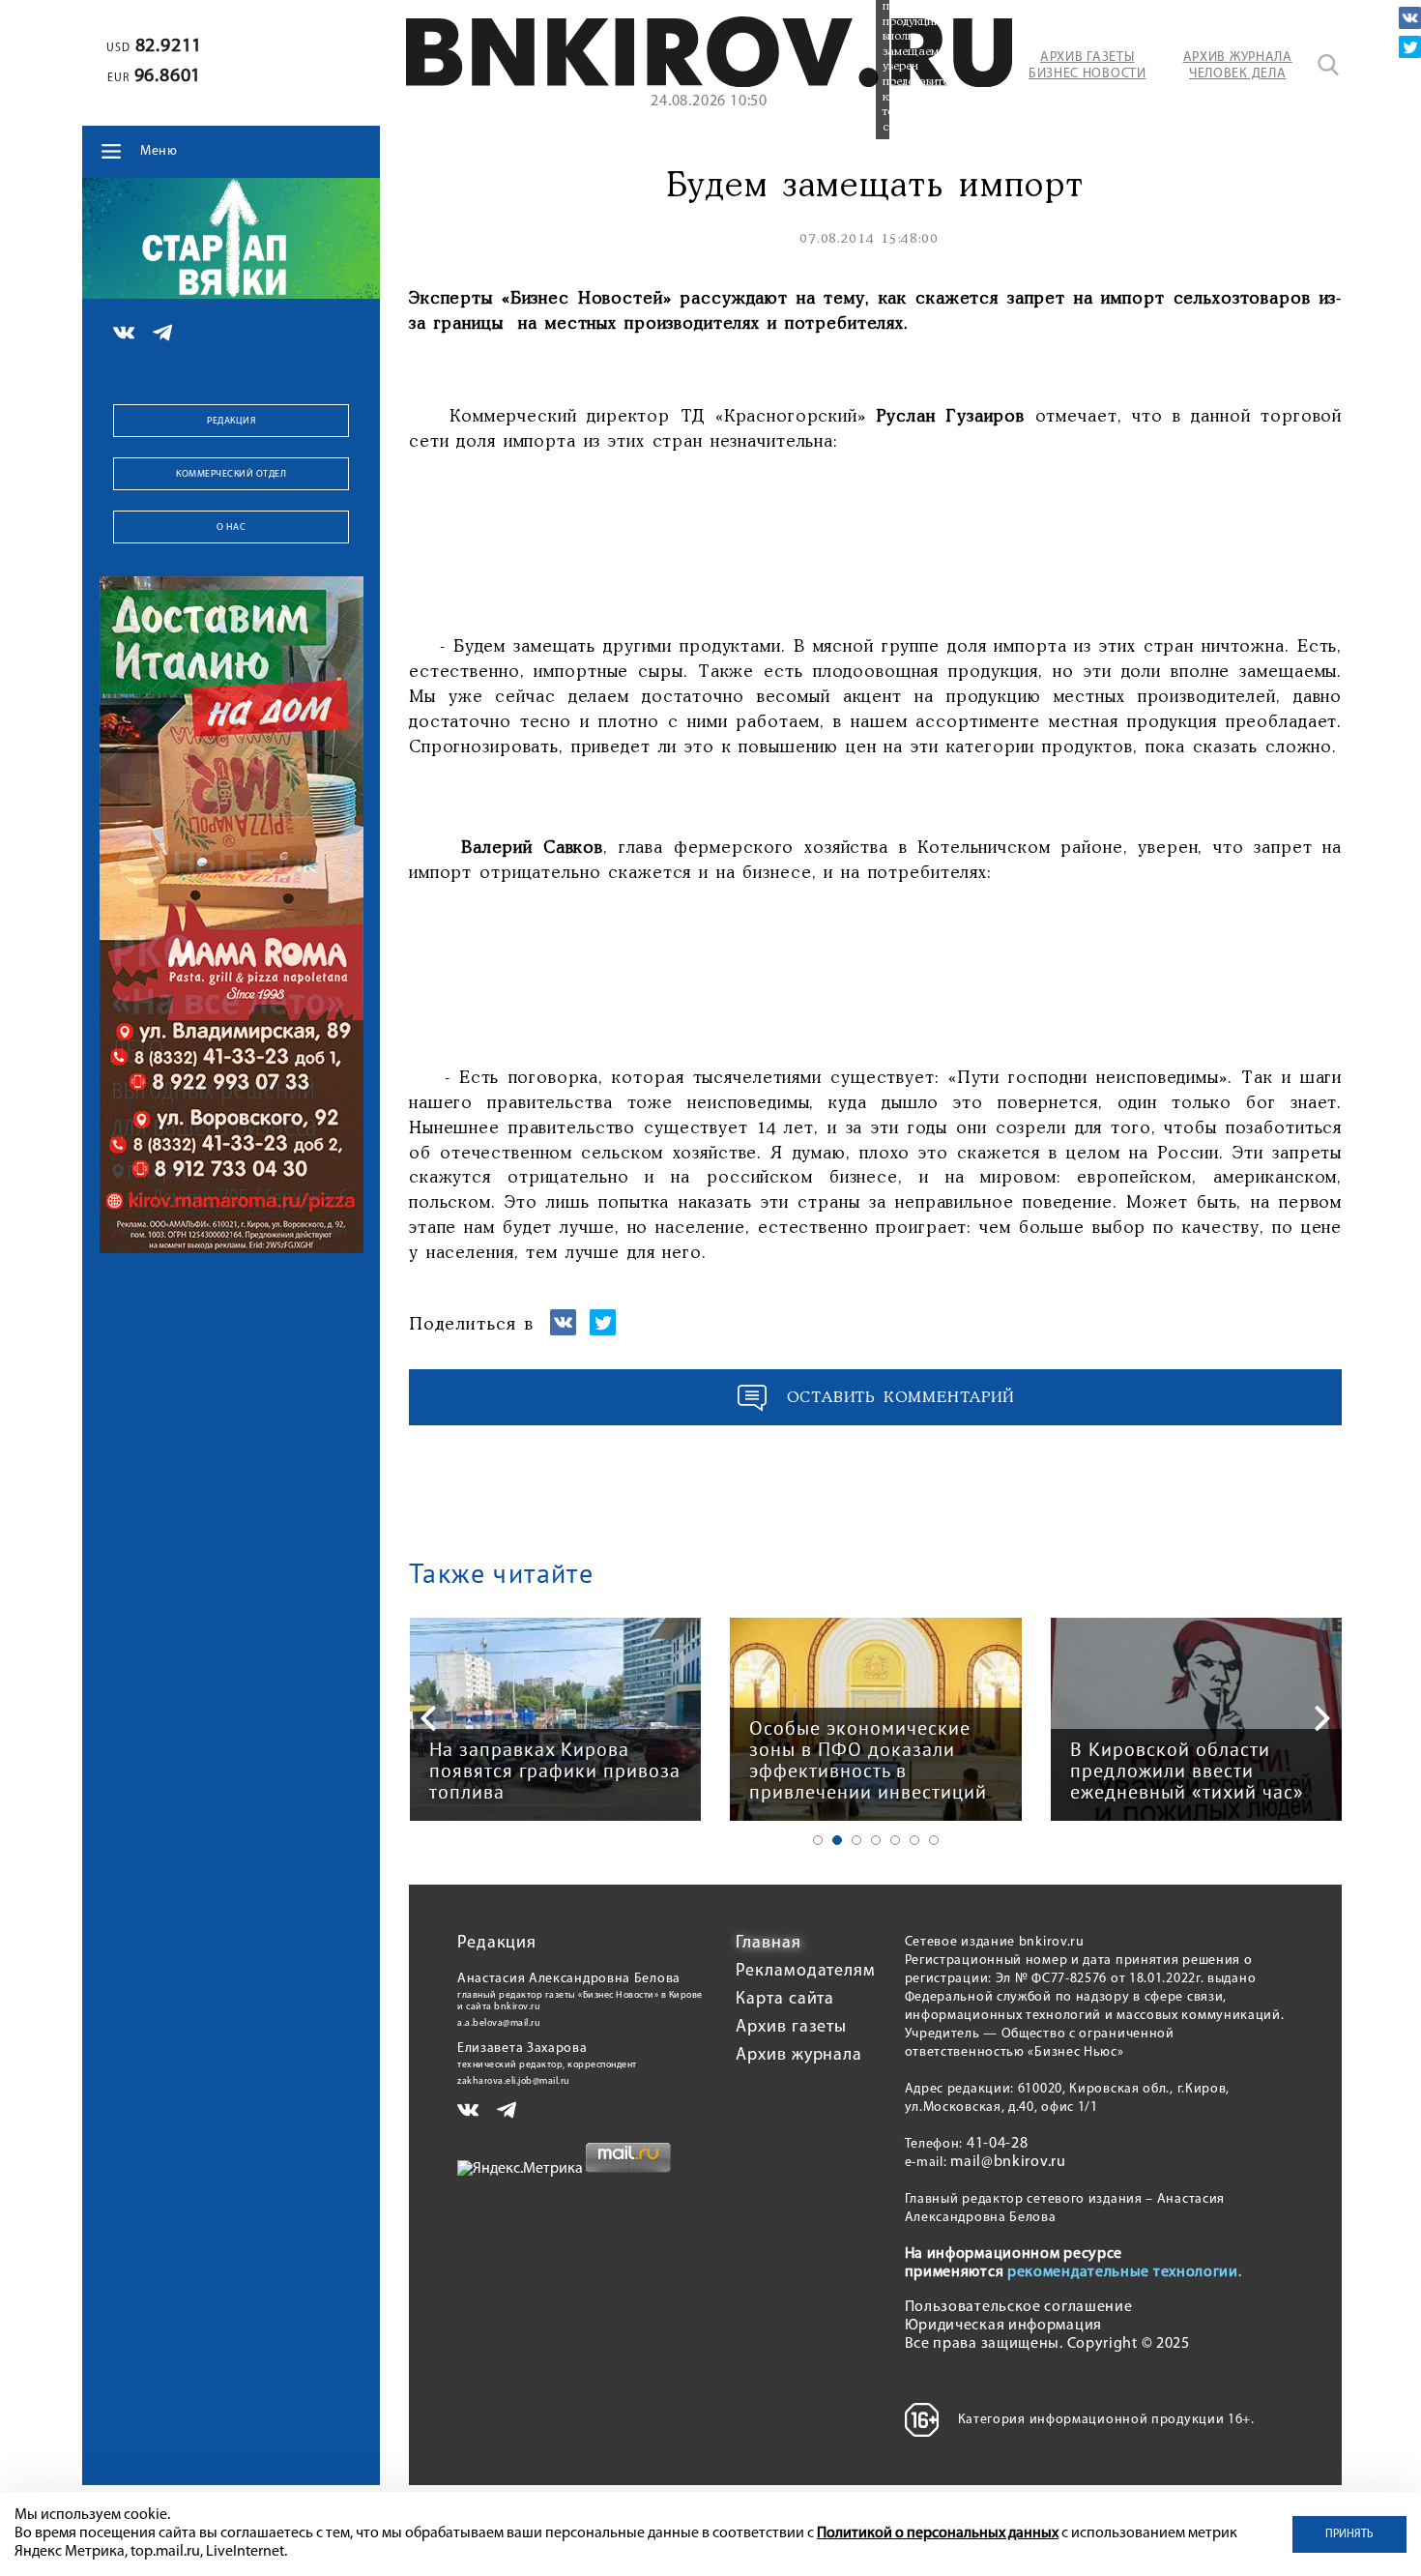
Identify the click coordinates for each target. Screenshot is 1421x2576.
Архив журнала (799, 2056)
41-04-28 (998, 2144)
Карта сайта (785, 2000)
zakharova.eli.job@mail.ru (514, 2081)
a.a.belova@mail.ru (499, 2023)
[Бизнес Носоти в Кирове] (709, 83)
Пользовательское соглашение (1019, 2307)
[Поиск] (1328, 65)
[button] (818, 1840)
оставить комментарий (901, 1398)
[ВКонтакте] (1410, 18)
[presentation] (428, 1718)
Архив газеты (791, 2028)
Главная (768, 1944)
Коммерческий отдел (231, 474)
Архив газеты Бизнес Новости (1087, 66)
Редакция (231, 421)
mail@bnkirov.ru (1008, 2162)
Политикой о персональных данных (938, 2533)
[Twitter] (1410, 47)
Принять (1349, 2534)
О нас (232, 527)
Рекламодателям (806, 1972)
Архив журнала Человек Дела (1238, 66)
